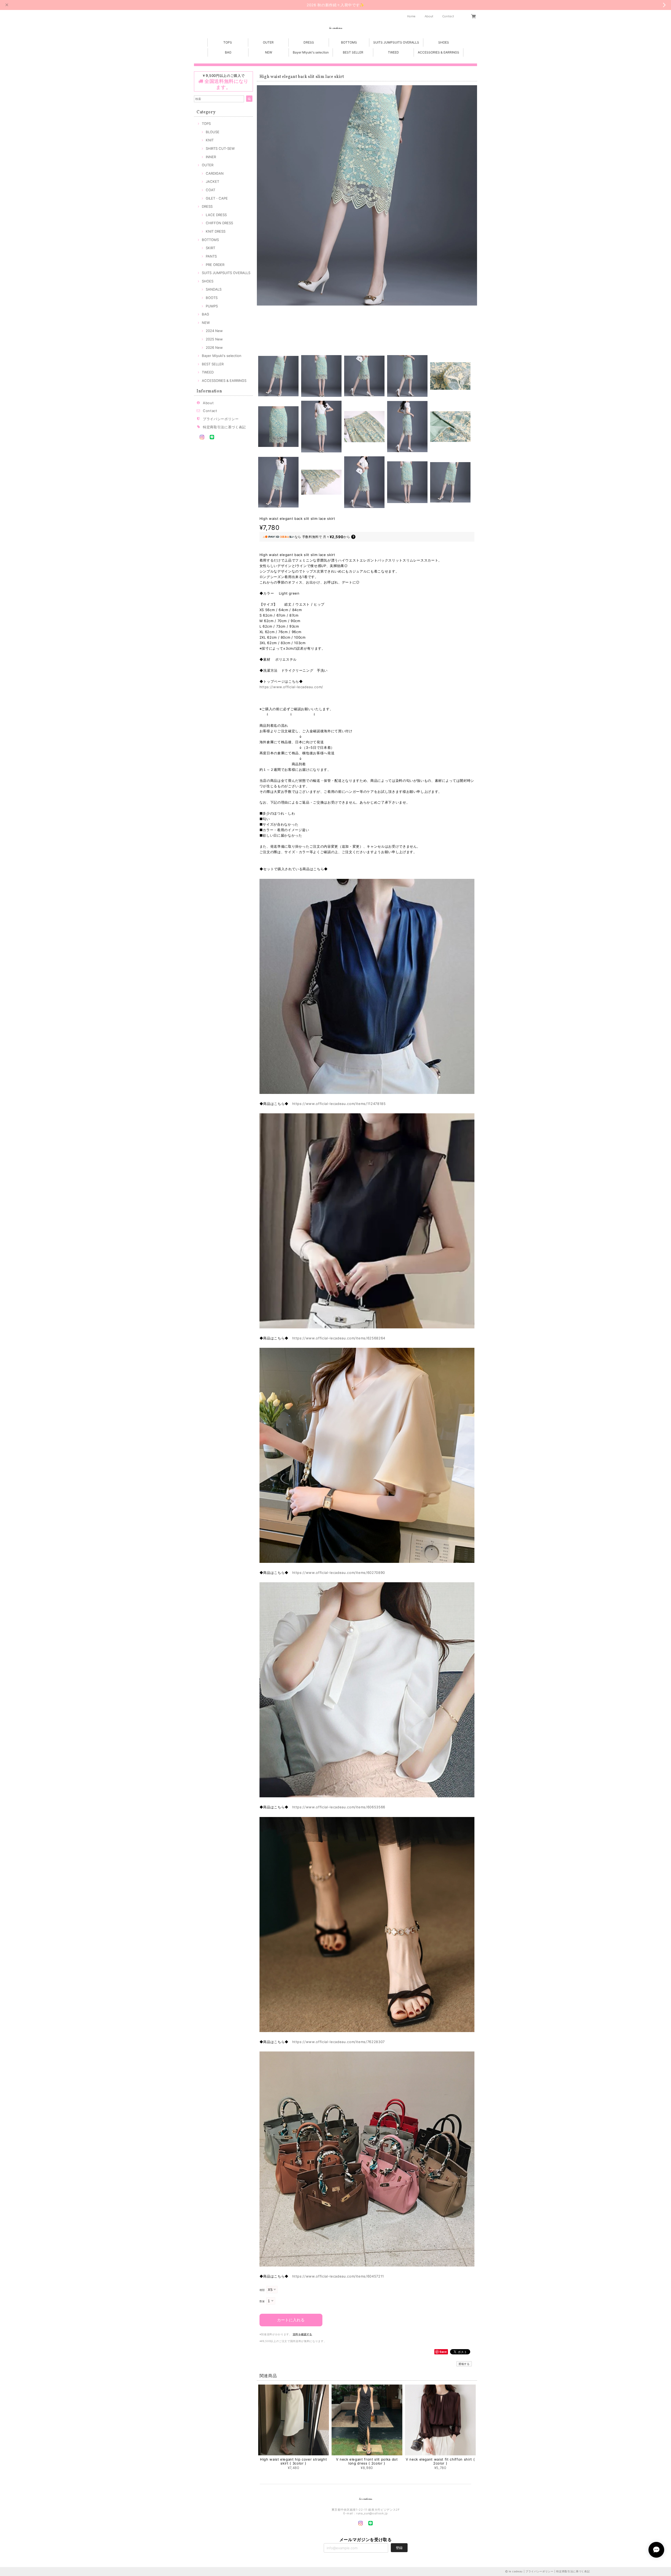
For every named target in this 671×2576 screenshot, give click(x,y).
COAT (210, 190)
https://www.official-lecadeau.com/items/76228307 (339, 2042)
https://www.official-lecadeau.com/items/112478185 (339, 1104)
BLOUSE (213, 132)
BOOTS (212, 298)
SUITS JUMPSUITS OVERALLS (396, 42)
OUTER (268, 42)
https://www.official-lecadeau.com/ (291, 687)
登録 (399, 2548)
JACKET (212, 181)
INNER (211, 157)
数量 (262, 2301)
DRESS (309, 42)
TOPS (228, 42)
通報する (464, 2364)
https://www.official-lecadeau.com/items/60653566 (339, 1807)
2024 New (214, 331)
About (429, 16)
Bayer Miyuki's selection (311, 52)
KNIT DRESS (216, 231)
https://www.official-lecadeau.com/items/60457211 (338, 2276)
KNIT (210, 140)
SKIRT (210, 248)
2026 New (214, 348)
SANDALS (214, 289)
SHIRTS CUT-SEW (220, 148)
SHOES (444, 42)
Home (412, 16)
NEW (269, 52)
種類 (262, 2290)
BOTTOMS (349, 42)
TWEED (393, 52)
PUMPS (212, 306)
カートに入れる (291, 2320)
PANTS (211, 256)
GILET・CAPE (217, 198)
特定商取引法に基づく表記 (224, 427)
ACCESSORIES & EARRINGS (439, 52)
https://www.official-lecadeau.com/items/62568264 (339, 1338)
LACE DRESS (216, 215)
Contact (448, 16)
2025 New (214, 339)
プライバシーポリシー (221, 419)
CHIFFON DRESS (219, 223)
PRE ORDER (215, 265)
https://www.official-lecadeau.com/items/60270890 (339, 1573)
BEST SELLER (353, 52)
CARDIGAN (215, 173)
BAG (228, 52)
